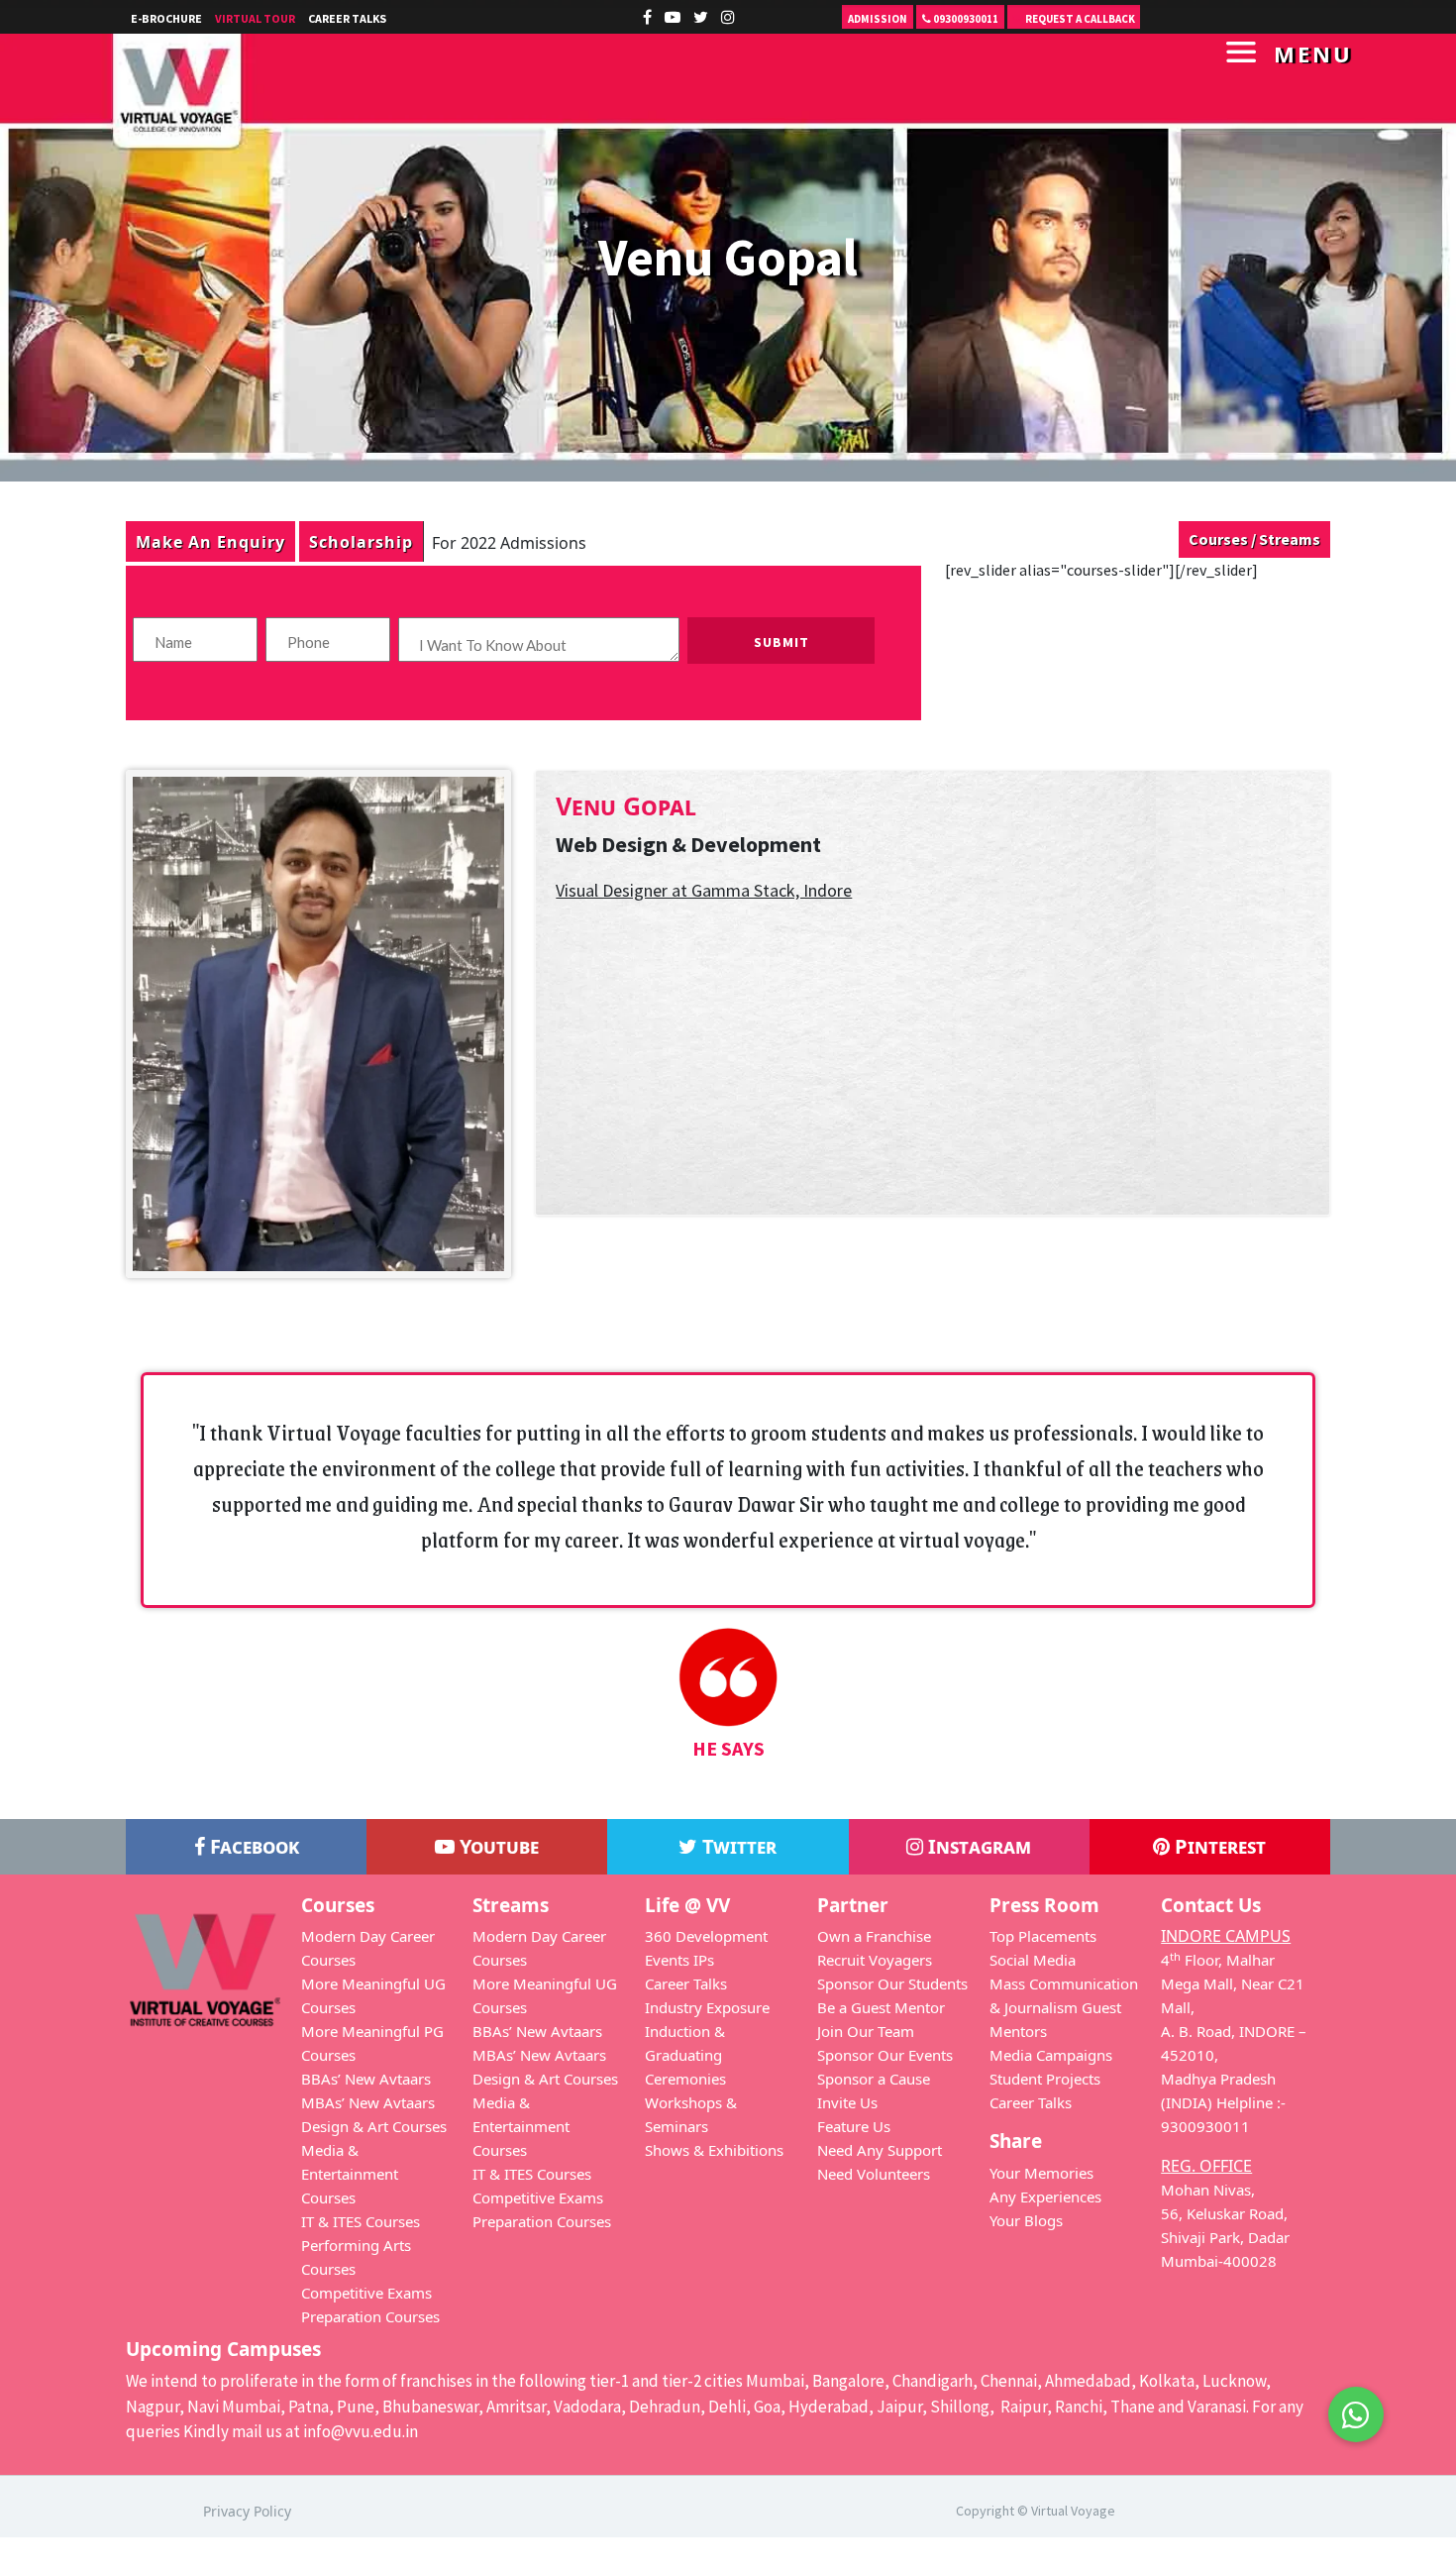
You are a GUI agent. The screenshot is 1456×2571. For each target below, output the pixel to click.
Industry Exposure (707, 2007)
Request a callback (1079, 19)
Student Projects (1045, 2079)
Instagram (977, 1846)
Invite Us (847, 2102)
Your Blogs (1026, 2220)
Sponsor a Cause (874, 2079)
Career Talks (347, 18)
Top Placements (1043, 1936)
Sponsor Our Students (892, 1983)
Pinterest (1218, 1846)
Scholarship (361, 541)
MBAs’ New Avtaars (368, 2102)
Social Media (1033, 1960)
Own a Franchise (874, 1936)
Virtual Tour (255, 18)
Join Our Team (866, 2031)
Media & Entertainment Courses (350, 2174)
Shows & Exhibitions (714, 2150)
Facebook (252, 1846)
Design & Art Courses (374, 2126)
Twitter (737, 1846)
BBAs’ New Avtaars (366, 2079)
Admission (878, 19)
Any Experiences (1045, 2196)
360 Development (706, 1936)
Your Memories (1041, 2173)
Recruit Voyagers (875, 1960)
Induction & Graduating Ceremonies (685, 2055)
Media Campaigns (1051, 2055)
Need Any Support (880, 2150)
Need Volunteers (874, 2174)
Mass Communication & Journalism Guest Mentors (1064, 2007)
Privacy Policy (247, 2511)
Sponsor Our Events (885, 2055)
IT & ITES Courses (361, 2221)
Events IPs (679, 1960)
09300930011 (965, 19)
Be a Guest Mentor (881, 2007)
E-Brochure (166, 18)
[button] (1356, 2414)
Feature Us (854, 2126)
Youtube (497, 1846)
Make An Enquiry (210, 541)
